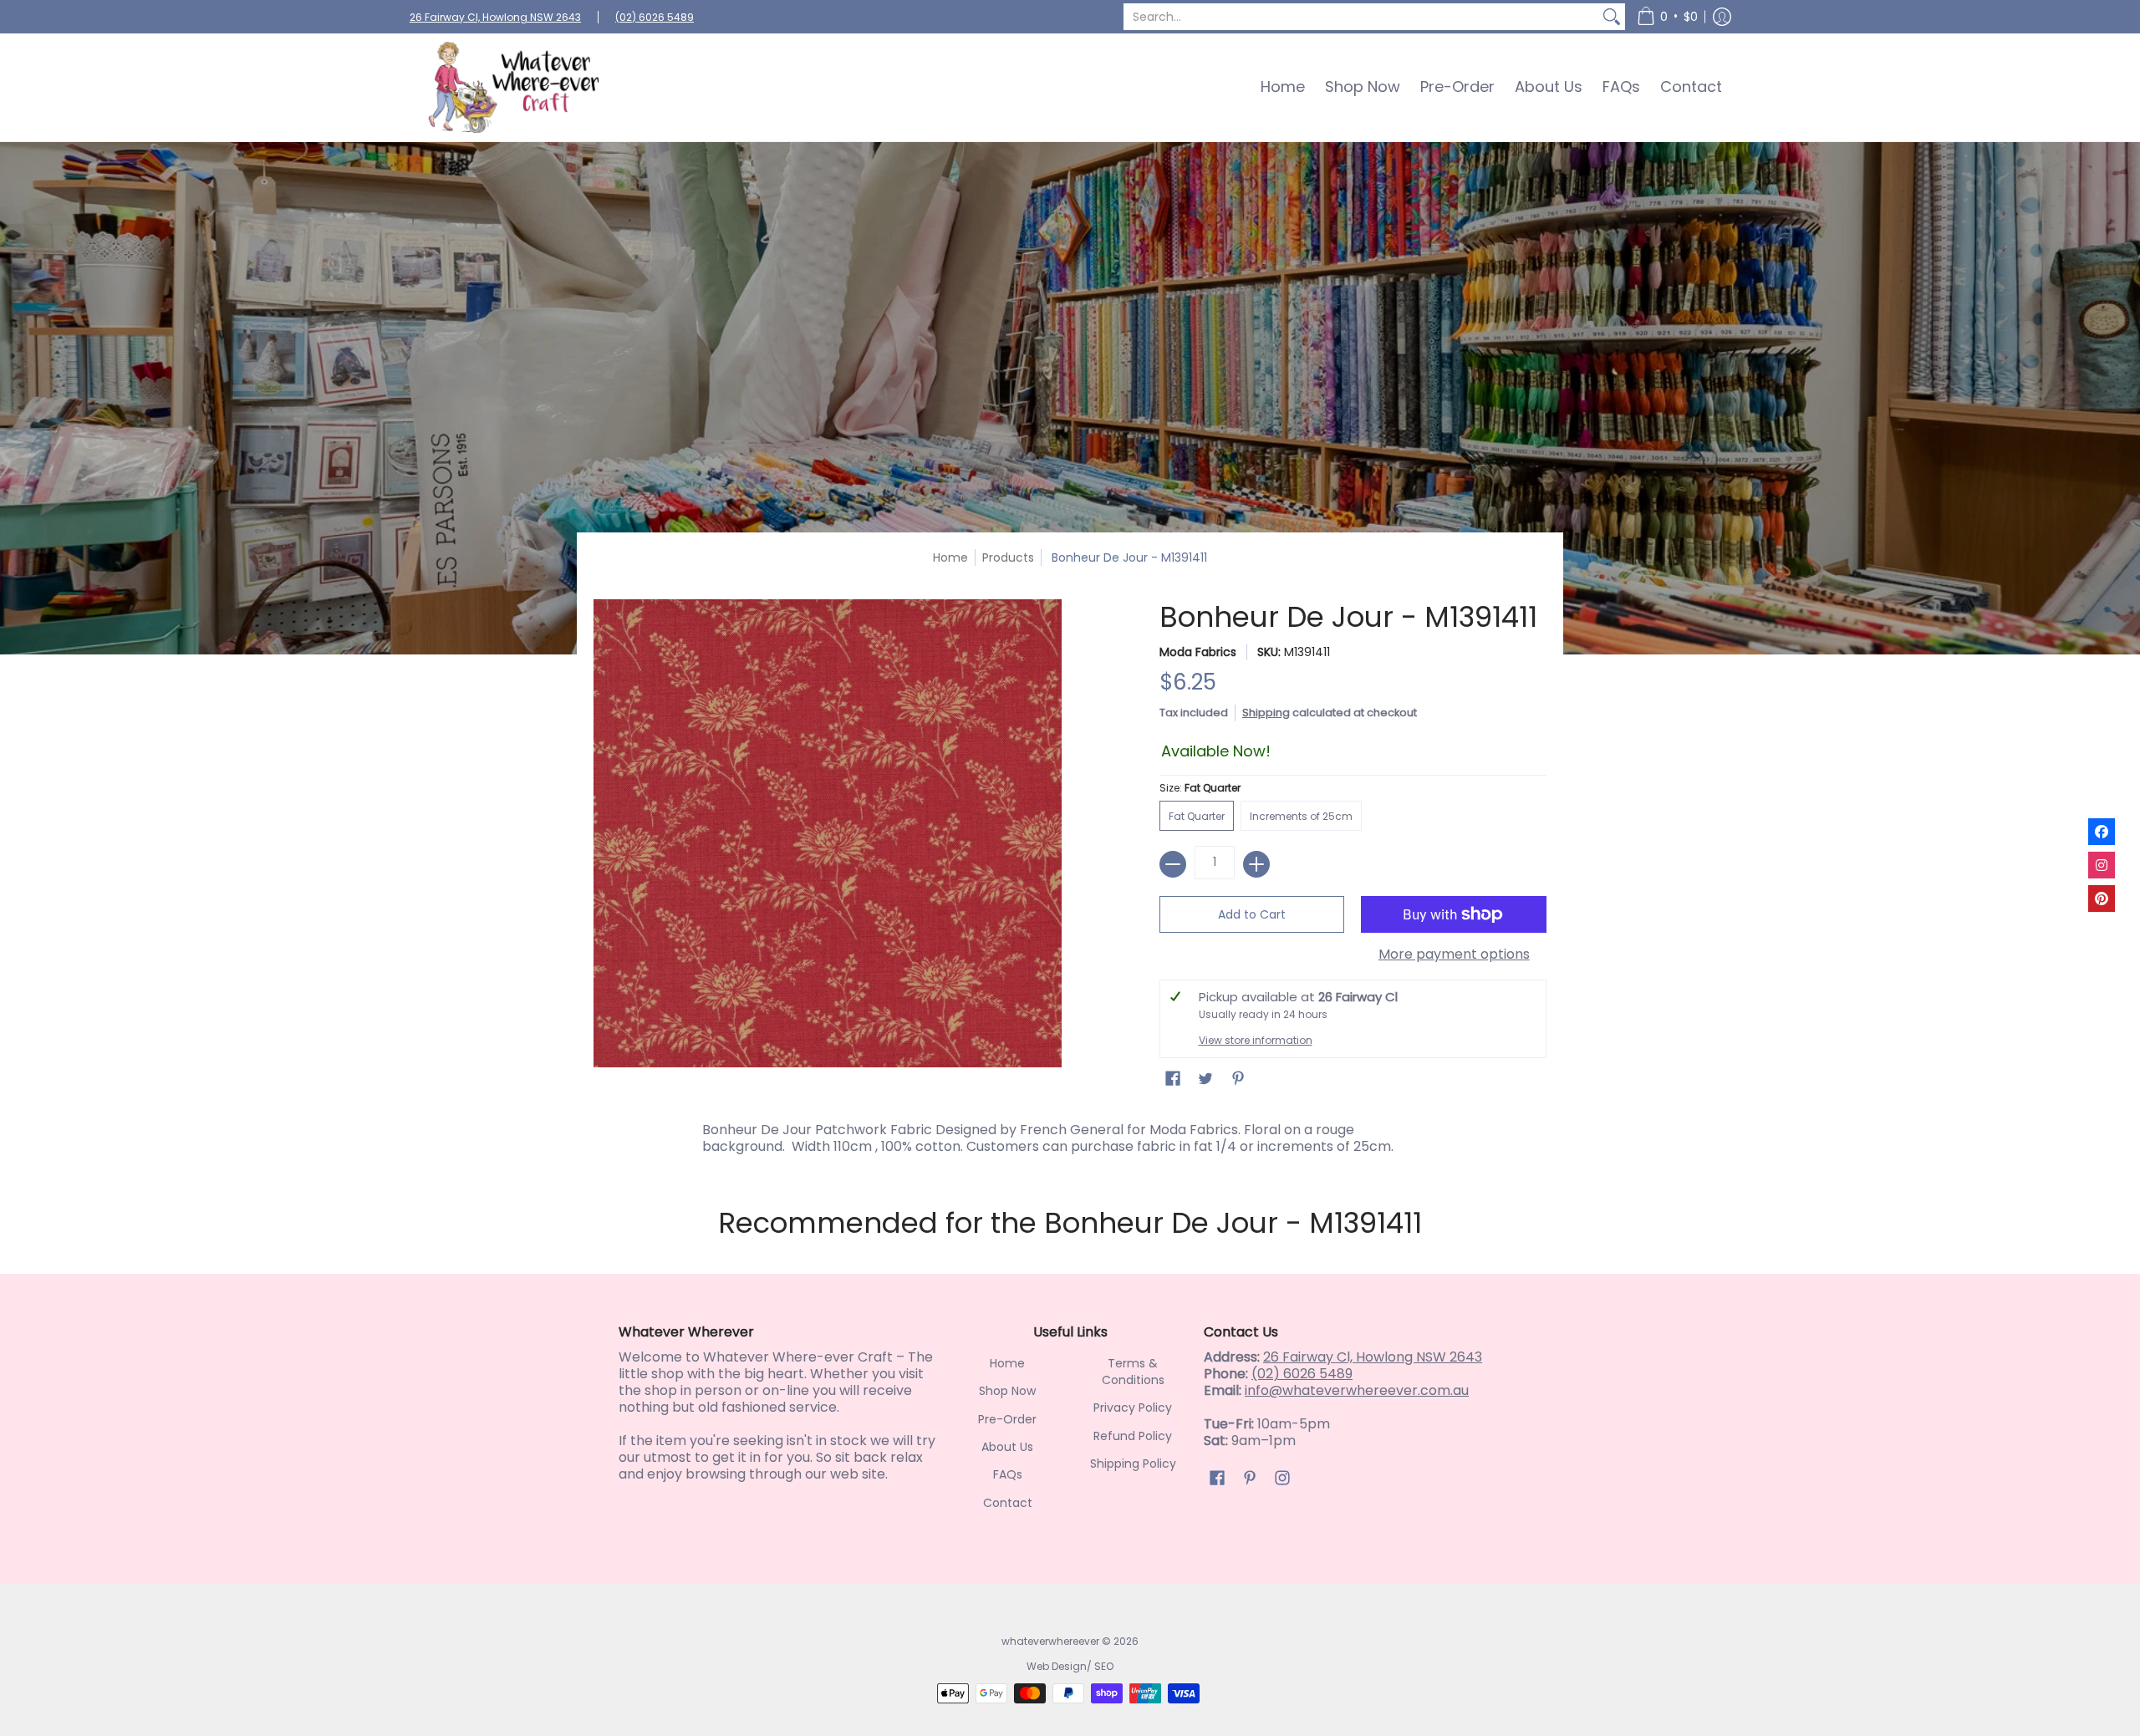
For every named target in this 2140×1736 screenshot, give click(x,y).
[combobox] (1361, 17)
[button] (1667, 17)
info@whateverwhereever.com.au (1357, 1390)
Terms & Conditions (1133, 1372)
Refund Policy (1133, 1436)
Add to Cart (1252, 914)
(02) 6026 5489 (655, 17)
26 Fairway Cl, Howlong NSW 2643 (495, 17)
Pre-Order (1007, 1419)
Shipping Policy (1133, 1464)
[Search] (1612, 17)
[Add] (1256, 864)
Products (1008, 557)
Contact (1008, 1503)
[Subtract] (1173, 864)
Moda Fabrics (1198, 652)
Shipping (1266, 713)
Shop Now (1007, 1391)
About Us (1007, 1447)
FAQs (1008, 1474)
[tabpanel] (1070, 1134)
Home (950, 557)
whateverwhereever (1050, 1641)
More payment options (1454, 955)
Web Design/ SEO (1070, 1666)
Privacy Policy (1133, 1408)
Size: (1200, 788)
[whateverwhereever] (514, 87)
